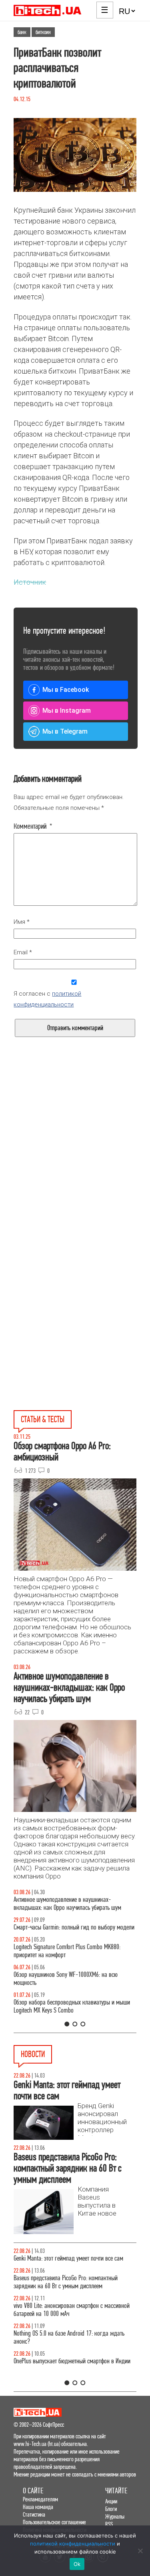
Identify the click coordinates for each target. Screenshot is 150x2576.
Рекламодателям (40, 2499)
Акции (111, 2501)
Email (23, 952)
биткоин (43, 32)
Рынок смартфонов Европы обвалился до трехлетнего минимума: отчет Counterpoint (62, 2290)
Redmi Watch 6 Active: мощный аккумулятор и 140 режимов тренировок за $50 (72, 2318)
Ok (77, 2564)
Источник (30, 582)
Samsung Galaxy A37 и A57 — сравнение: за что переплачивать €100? (70, 1987)
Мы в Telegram (65, 731)
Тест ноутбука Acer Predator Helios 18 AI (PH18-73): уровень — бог (72, 2014)
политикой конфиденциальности (73, 2543)
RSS (109, 2524)
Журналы (115, 2516)
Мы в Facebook (66, 690)
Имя (22, 922)
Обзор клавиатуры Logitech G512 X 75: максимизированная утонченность (58, 1931)
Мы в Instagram (67, 711)
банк (22, 32)
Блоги (111, 2509)
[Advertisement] (75, 1166)
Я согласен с (47, 999)
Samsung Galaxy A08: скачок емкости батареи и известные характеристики (69, 2345)
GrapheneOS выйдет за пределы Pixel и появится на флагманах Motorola (73, 2262)
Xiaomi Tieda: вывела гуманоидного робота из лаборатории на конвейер (68, 2373)
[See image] (75, 155)
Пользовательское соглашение (54, 2522)
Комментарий (33, 826)
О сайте (33, 2491)
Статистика (34, 2514)
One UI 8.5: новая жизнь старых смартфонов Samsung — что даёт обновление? (65, 1904)
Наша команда (38, 2507)
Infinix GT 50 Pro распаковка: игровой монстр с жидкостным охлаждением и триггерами (68, 1959)
